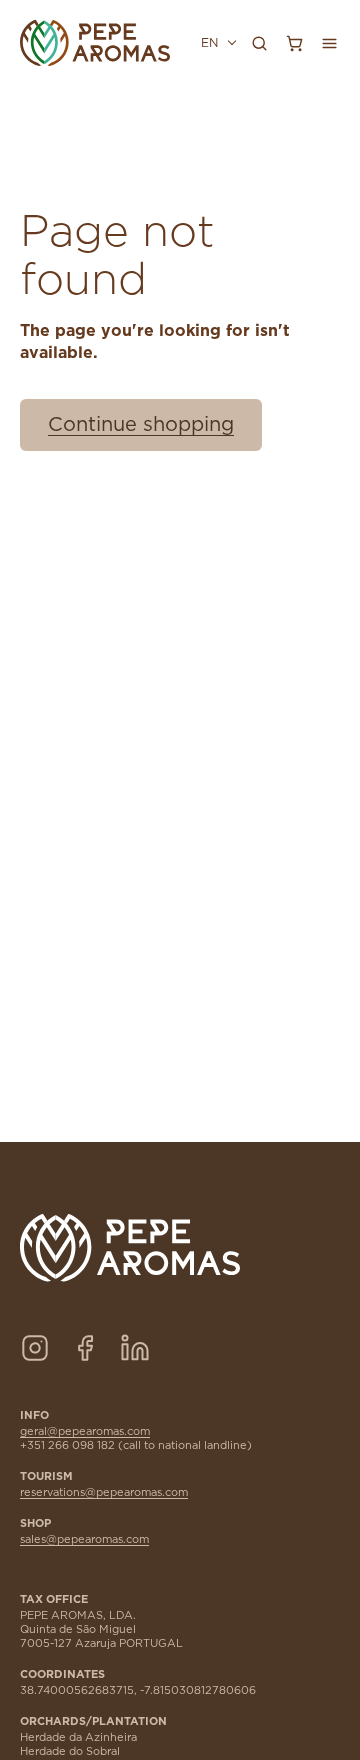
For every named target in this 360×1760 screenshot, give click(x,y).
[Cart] (294, 43)
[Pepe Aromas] (95, 43)
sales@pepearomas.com (84, 1539)
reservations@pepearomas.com (104, 1492)
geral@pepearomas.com (85, 1431)
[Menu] (329, 43)
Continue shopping (141, 425)
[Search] (259, 43)
